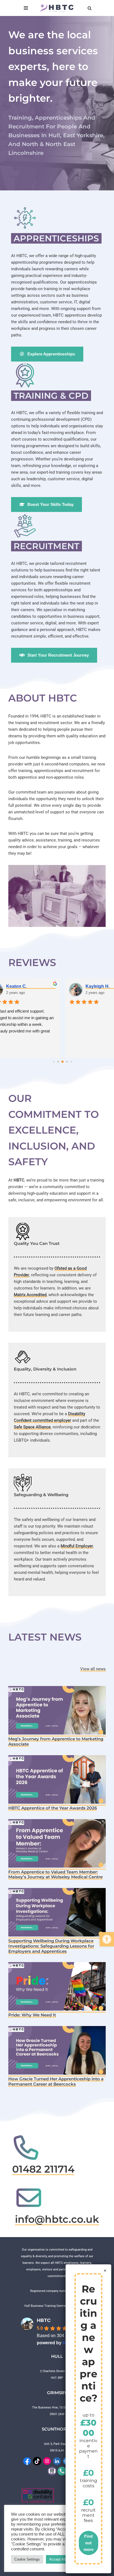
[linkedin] (57, 2461)
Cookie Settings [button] (27, 2559)
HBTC (44, 2320)
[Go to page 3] (58, 1062)
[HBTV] (52, 2471)
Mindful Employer (77, 1546)
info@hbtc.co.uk (57, 2219)
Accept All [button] (57, 2559)
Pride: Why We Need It (32, 2015)
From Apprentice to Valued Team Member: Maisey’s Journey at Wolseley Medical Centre (55, 1874)
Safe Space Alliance (32, 1427)
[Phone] (62, 2471)
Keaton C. (16, 986)
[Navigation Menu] (26, 8)
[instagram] (47, 2461)
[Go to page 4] (63, 1062)
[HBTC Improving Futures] (57, 8)
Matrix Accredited (30, 1295)
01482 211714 (43, 2169)
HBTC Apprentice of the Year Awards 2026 (53, 1808)
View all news (93, 1669)
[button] (107, 1939)
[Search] (90, 8)
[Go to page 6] (71, 1062)
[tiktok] (37, 2461)
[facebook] (27, 2461)
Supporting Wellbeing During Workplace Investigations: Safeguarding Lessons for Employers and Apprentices (51, 1946)
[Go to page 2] (54, 1062)
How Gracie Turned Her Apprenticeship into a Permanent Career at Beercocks (56, 2081)
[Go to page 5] (67, 1062)
